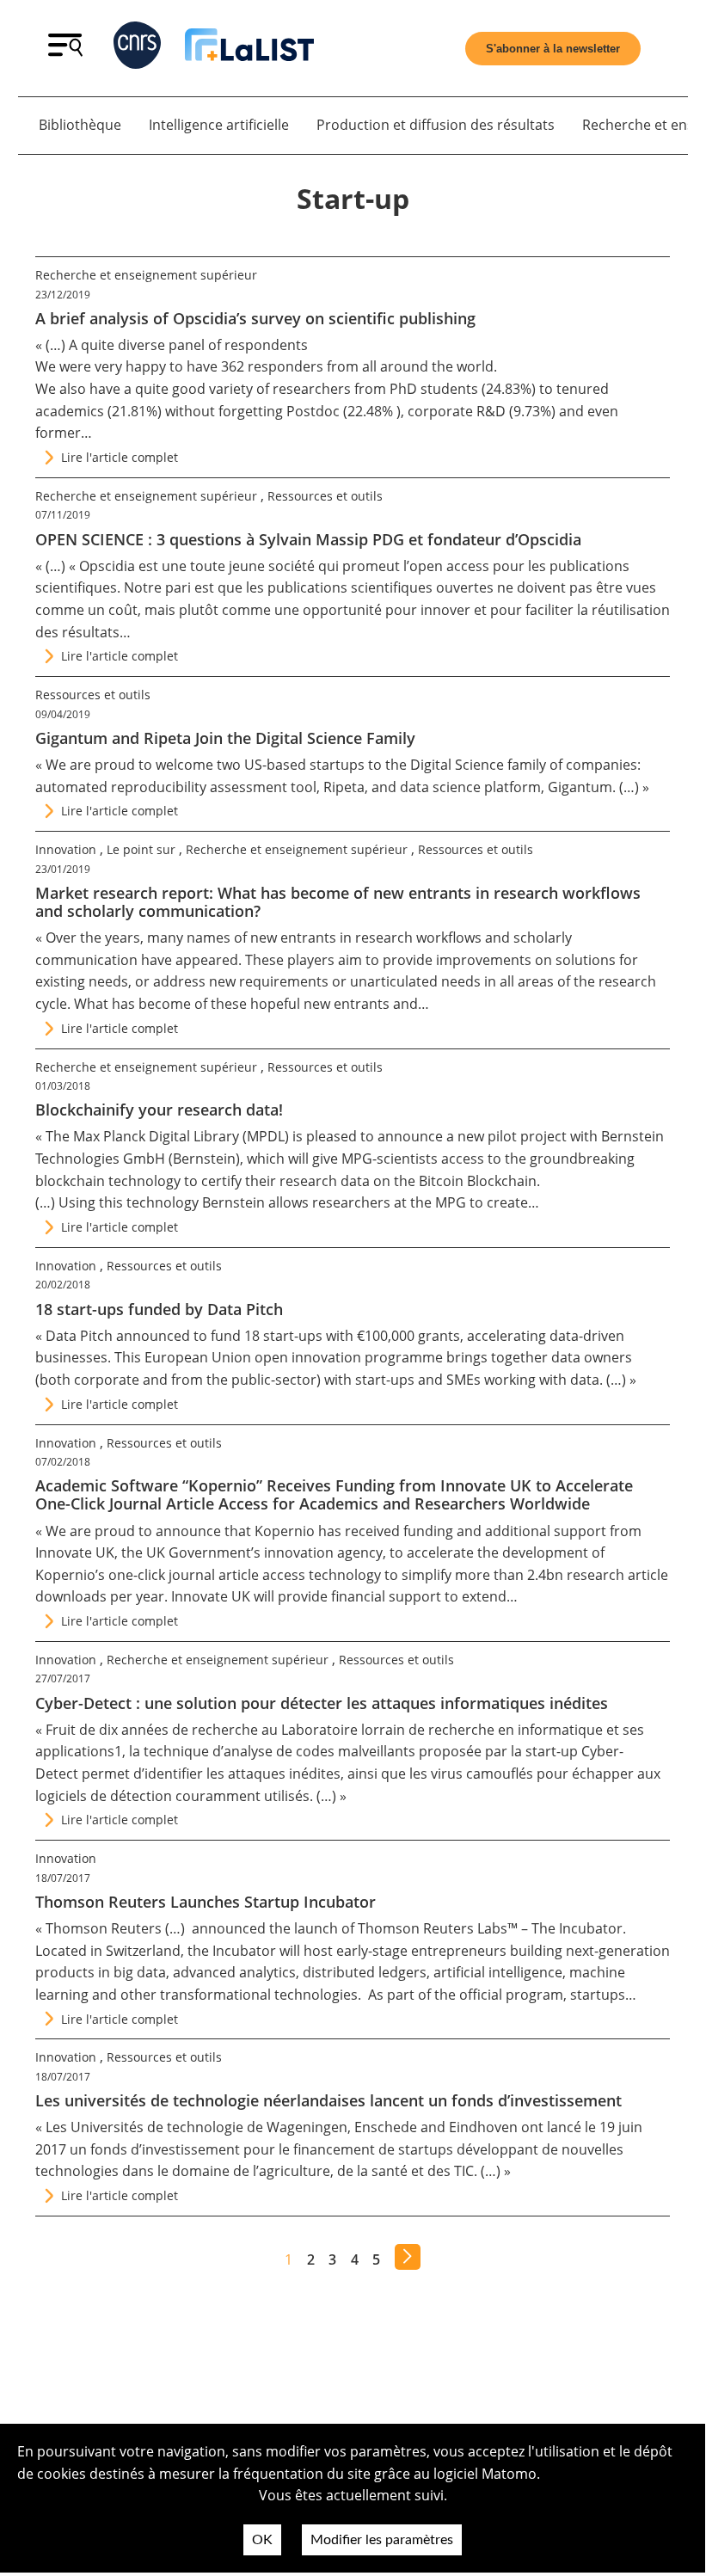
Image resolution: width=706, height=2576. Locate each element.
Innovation (66, 849)
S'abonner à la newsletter (553, 49)
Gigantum (580, 787)
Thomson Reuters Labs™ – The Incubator (490, 1928)
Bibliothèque (80, 125)
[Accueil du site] (249, 48)
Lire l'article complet (120, 457)
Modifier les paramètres (382, 2540)
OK (262, 2540)
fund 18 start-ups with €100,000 (313, 1336)
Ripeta (344, 787)
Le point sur (141, 849)
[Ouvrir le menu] (65, 52)
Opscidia (107, 566)
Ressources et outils (325, 496)
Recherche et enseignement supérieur (146, 275)
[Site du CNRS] (137, 49)
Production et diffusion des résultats (436, 125)
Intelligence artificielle (219, 125)
